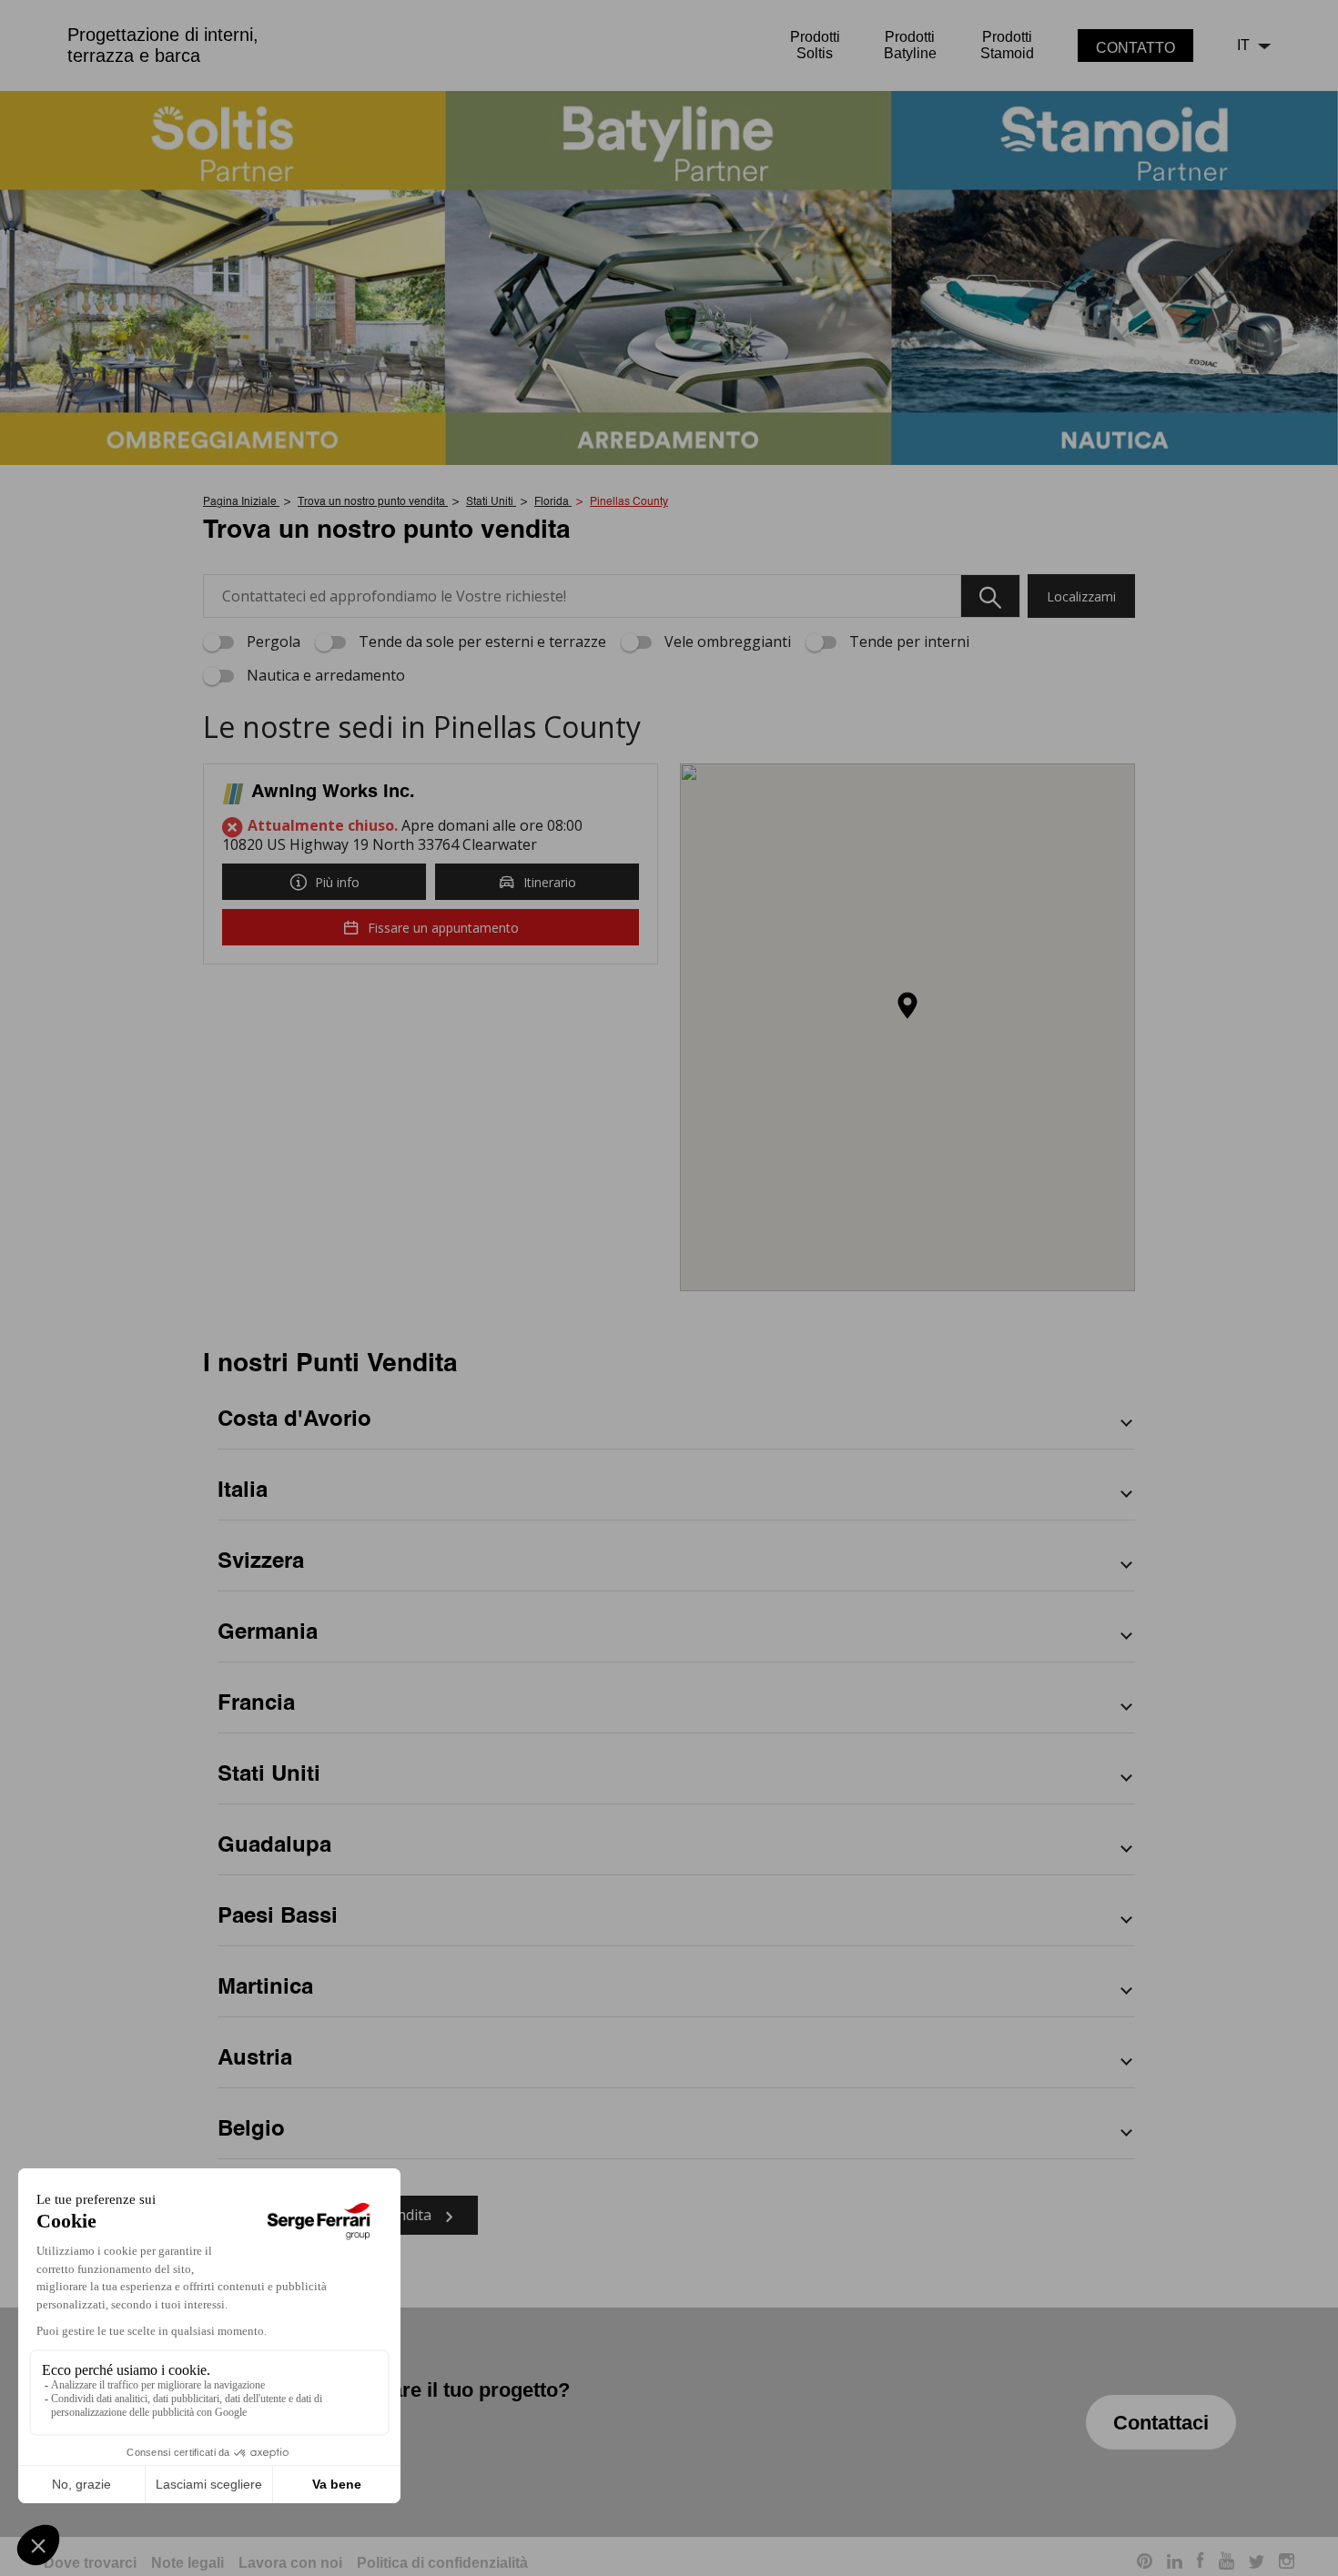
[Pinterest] (1145, 2564)
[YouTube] (1226, 2563)
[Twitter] (1257, 2564)
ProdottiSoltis (815, 45)
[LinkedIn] (1175, 2564)
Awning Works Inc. (333, 793)
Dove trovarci (90, 2563)
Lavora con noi (290, 2563)
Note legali (188, 2563)
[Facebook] (1201, 2563)
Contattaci (1161, 2423)
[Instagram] (1287, 2564)
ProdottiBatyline (910, 45)
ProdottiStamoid (1007, 45)
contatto (1135, 48)
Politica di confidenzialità (442, 2563)
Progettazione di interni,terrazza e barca (163, 45)
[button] (907, 1007)
